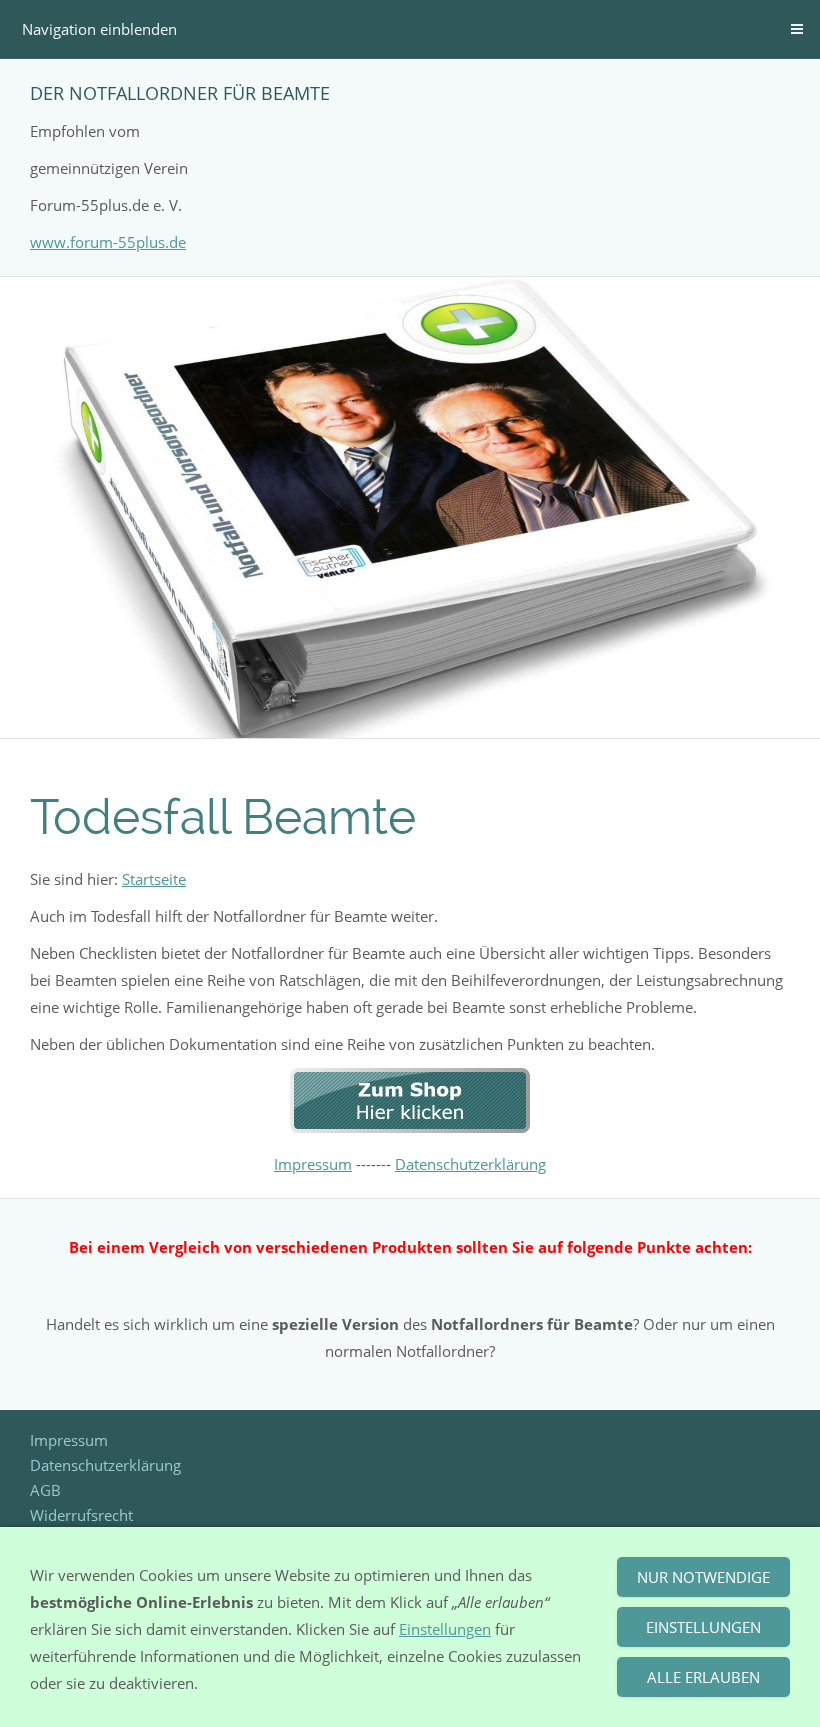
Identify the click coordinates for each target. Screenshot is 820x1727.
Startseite (154, 879)
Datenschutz (72, 1515)
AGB (45, 1415)
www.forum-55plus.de (108, 242)
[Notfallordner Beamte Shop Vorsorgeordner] (410, 1127)
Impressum (313, 1164)
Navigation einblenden (99, 29)
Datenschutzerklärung (470, 1164)
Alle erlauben (703, 1677)
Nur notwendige (703, 1577)
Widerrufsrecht (81, 1440)
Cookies (57, 1490)
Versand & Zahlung (95, 1465)
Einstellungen (445, 1629)
